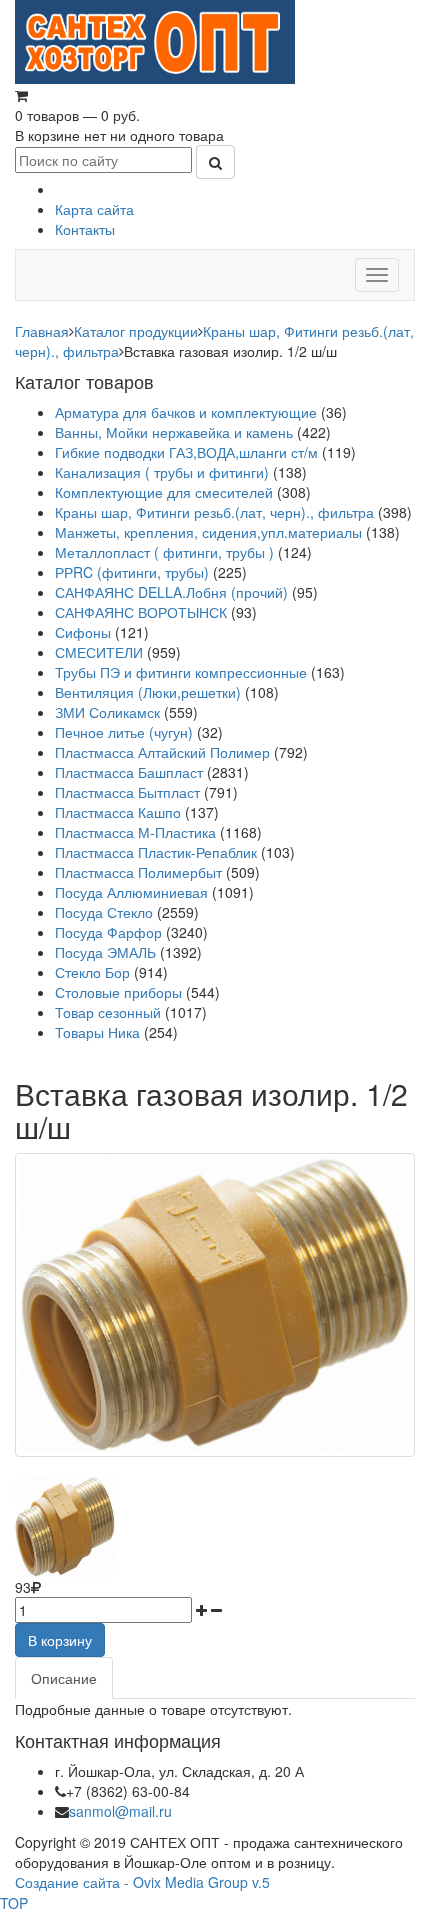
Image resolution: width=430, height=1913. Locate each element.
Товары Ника (97, 1032)
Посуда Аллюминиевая (131, 892)
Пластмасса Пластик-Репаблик (156, 852)
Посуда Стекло (104, 912)
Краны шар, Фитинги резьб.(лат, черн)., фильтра (214, 512)
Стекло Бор (92, 972)
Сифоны (83, 632)
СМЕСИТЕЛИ (101, 652)
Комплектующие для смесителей (164, 492)
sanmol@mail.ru (120, 1811)
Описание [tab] (64, 1678)
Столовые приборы (118, 992)
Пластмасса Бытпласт (127, 792)
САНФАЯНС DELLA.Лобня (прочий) (171, 592)
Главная (42, 331)
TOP (14, 1903)
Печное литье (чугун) (124, 732)
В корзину (60, 1640)
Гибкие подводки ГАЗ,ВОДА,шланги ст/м (186, 452)
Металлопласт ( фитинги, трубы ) (164, 552)
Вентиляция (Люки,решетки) (148, 692)
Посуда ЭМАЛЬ (105, 952)
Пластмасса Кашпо (118, 812)
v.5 (261, 1882)
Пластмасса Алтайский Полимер (162, 752)
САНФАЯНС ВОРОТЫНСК (141, 612)
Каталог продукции (136, 331)
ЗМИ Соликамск (107, 712)
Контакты (85, 229)
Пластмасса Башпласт (129, 772)
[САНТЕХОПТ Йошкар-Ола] (155, 40)
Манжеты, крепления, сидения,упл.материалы (208, 532)
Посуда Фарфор (108, 932)
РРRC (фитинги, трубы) (132, 572)
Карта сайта (94, 209)
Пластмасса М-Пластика (135, 832)
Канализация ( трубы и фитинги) (162, 472)
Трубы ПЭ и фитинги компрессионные (181, 672)
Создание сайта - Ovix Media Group (131, 1882)
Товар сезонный (108, 1012)
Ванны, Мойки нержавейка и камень (174, 432)
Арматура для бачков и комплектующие (186, 412)
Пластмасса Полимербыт (138, 872)
